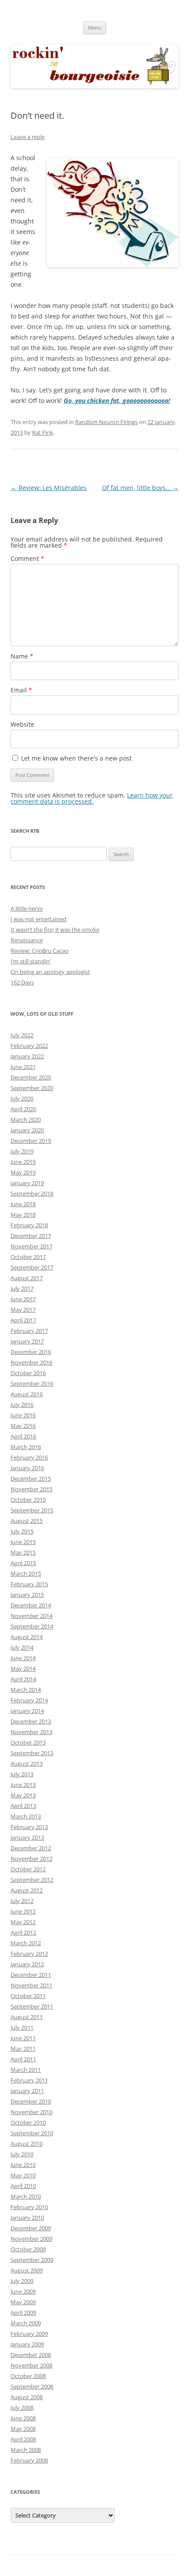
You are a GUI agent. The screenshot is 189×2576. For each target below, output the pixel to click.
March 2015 (26, 1573)
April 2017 (23, 1320)
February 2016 (29, 1457)
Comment (27, 558)
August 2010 (27, 2144)
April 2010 (23, 2186)
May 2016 (23, 1426)
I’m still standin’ (31, 961)
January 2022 (27, 1056)
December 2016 (31, 1352)
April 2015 (23, 1563)
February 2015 (29, 1584)
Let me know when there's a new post (76, 758)
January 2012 (27, 1964)
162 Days (22, 982)
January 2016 (27, 1468)
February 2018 (29, 1225)
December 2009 (31, 2228)
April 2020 (23, 1109)
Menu (94, 27)
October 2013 (28, 1742)
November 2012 (31, 1859)
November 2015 (31, 1489)
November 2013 (31, 1732)
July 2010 (22, 2154)
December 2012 (31, 1848)
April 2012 (23, 1932)
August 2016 (27, 1394)
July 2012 (22, 1901)
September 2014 (32, 1626)
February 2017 (29, 1331)
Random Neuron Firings (106, 422)
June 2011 (23, 2038)
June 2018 (23, 1204)
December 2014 (31, 1605)
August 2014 (27, 1637)
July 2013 (22, 1774)
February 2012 (29, 1954)
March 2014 (26, 1690)
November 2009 (31, 2239)
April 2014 (23, 1679)
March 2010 (26, 2196)
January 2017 (27, 1341)
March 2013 (26, 1816)
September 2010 (32, 2133)
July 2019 (22, 1151)
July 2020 (22, 1098)
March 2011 (26, 2070)
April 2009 (23, 2313)
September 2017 (32, 1267)
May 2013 (23, 1795)
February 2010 (29, 2207)
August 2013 (27, 1764)
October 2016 (28, 1373)
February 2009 (29, 2334)
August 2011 (27, 2017)
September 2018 (32, 1193)
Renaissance (27, 940)
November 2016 (31, 1362)
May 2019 (23, 1172)
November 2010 (31, 2112)
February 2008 (29, 2460)
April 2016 (23, 1436)
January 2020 (27, 1130)
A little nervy (27, 908)
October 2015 (28, 1500)
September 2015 (32, 1510)
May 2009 (23, 2302)
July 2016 (22, 1405)
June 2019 (23, 1162)
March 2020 (26, 1120)
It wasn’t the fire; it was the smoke (55, 929)
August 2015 (27, 1521)
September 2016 (32, 1383)
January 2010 (27, 2217)
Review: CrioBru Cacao (40, 951)
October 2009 (28, 2249)
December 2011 (31, 1975)
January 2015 (27, 1595)
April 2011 (23, 2059)
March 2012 (26, 1943)
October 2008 (28, 2376)
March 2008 (26, 2450)
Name (22, 656)
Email (21, 690)
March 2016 (26, 1447)
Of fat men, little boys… (140, 488)
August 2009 (27, 2270)
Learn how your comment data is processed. (92, 798)
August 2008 (27, 2397)
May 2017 (23, 1310)
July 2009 (22, 2281)
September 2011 (32, 2006)
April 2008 (23, 2439)
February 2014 (29, 1700)
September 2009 (32, 2260)
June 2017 (23, 1299)
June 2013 (23, 1785)
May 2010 (23, 2175)
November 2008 (31, 2365)
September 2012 (32, 1880)
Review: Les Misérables (49, 488)
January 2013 (27, 1837)
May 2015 (23, 1552)
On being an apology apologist (50, 972)
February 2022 (29, 1046)
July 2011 (22, 2027)
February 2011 (29, 2080)
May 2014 (23, 1669)
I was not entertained (38, 919)
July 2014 (22, 1647)
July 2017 (22, 1288)
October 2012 (28, 1869)
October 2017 (28, 1257)
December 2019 (31, 1141)
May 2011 (23, 2049)
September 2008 (32, 2386)
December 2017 (31, 1236)
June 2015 (23, 1542)
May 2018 (23, 1215)
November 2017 (31, 1246)
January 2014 (27, 1711)
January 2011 (27, 2091)
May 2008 (23, 2429)
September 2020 (32, 1088)
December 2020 (31, 1077)
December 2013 (31, 1721)
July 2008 (22, 2408)
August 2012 (27, 1890)
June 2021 (23, 1067)
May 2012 (23, 1922)
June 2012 (23, 1911)
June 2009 (23, 2291)
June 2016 (23, 1415)
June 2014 (23, 1658)
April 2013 (23, 1806)
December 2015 (31, 1478)
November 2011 (31, 1985)
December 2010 (31, 2101)
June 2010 (23, 2165)
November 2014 (31, 1616)
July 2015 (22, 1531)
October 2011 (28, 1996)
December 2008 (31, 2355)
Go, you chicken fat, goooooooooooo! (117, 401)
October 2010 (28, 2122)
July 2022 (22, 1035)
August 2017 (27, 1278)
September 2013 (32, 1753)
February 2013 (29, 1827)
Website (22, 724)
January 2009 (27, 2344)
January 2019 (27, 1183)
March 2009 (26, 2323)
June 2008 (23, 2418)
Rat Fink (43, 432)
